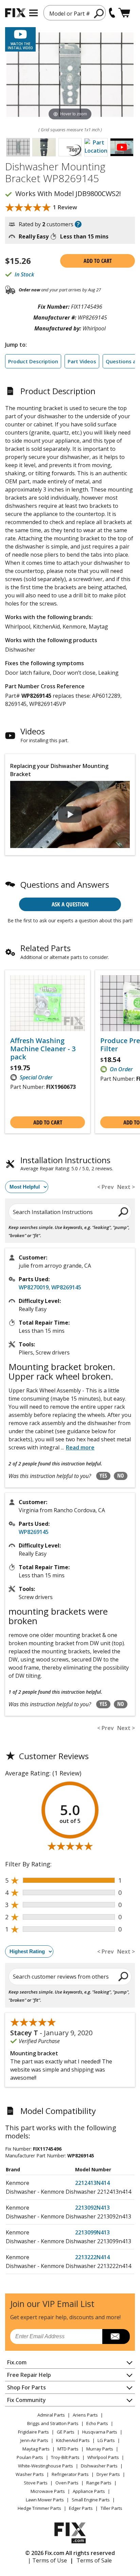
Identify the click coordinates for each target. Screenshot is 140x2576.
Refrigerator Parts (70, 2474)
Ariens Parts (85, 2415)
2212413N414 (92, 2183)
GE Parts (66, 2432)
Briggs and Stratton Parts (53, 2423)
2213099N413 (92, 2232)
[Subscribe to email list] (116, 2337)
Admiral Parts (51, 2415)
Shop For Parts (27, 2387)
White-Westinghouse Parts (46, 2466)
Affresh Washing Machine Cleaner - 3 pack (43, 1049)
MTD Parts (68, 2449)
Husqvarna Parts (100, 2432)
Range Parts (99, 2483)
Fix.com (17, 2362)
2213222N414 (92, 2257)
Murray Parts (100, 2449)
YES (103, 1476)
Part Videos (82, 361)
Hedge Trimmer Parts (39, 2508)
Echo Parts (97, 2423)
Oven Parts (67, 2483)
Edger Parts (81, 2508)
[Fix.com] (15, 13)
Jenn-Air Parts (34, 2440)
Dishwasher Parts (99, 2466)
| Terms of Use (47, 2560)
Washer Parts (30, 2474)
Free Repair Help (29, 2375)
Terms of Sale (94, 2560)
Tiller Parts (111, 2508)
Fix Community (27, 2400)
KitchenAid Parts (73, 2440)
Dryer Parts (108, 2474)
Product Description (33, 361)
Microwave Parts (48, 2491)
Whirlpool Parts (103, 2457)
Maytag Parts (36, 2449)
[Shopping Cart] (124, 13)
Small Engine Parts (91, 2500)
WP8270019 (34, 1287)
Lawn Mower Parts (45, 2500)
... (78, 1447)
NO (121, 1476)
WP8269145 (66, 1287)
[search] (99, 13)
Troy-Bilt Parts (65, 2457)
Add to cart (98, 261)
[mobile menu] (33, 13)
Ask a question (70, 904)
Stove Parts (36, 2483)
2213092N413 (92, 2208)
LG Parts (106, 2440)
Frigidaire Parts (33, 2432)
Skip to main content (70, 29)
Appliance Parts (89, 2491)
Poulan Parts (30, 2457)
